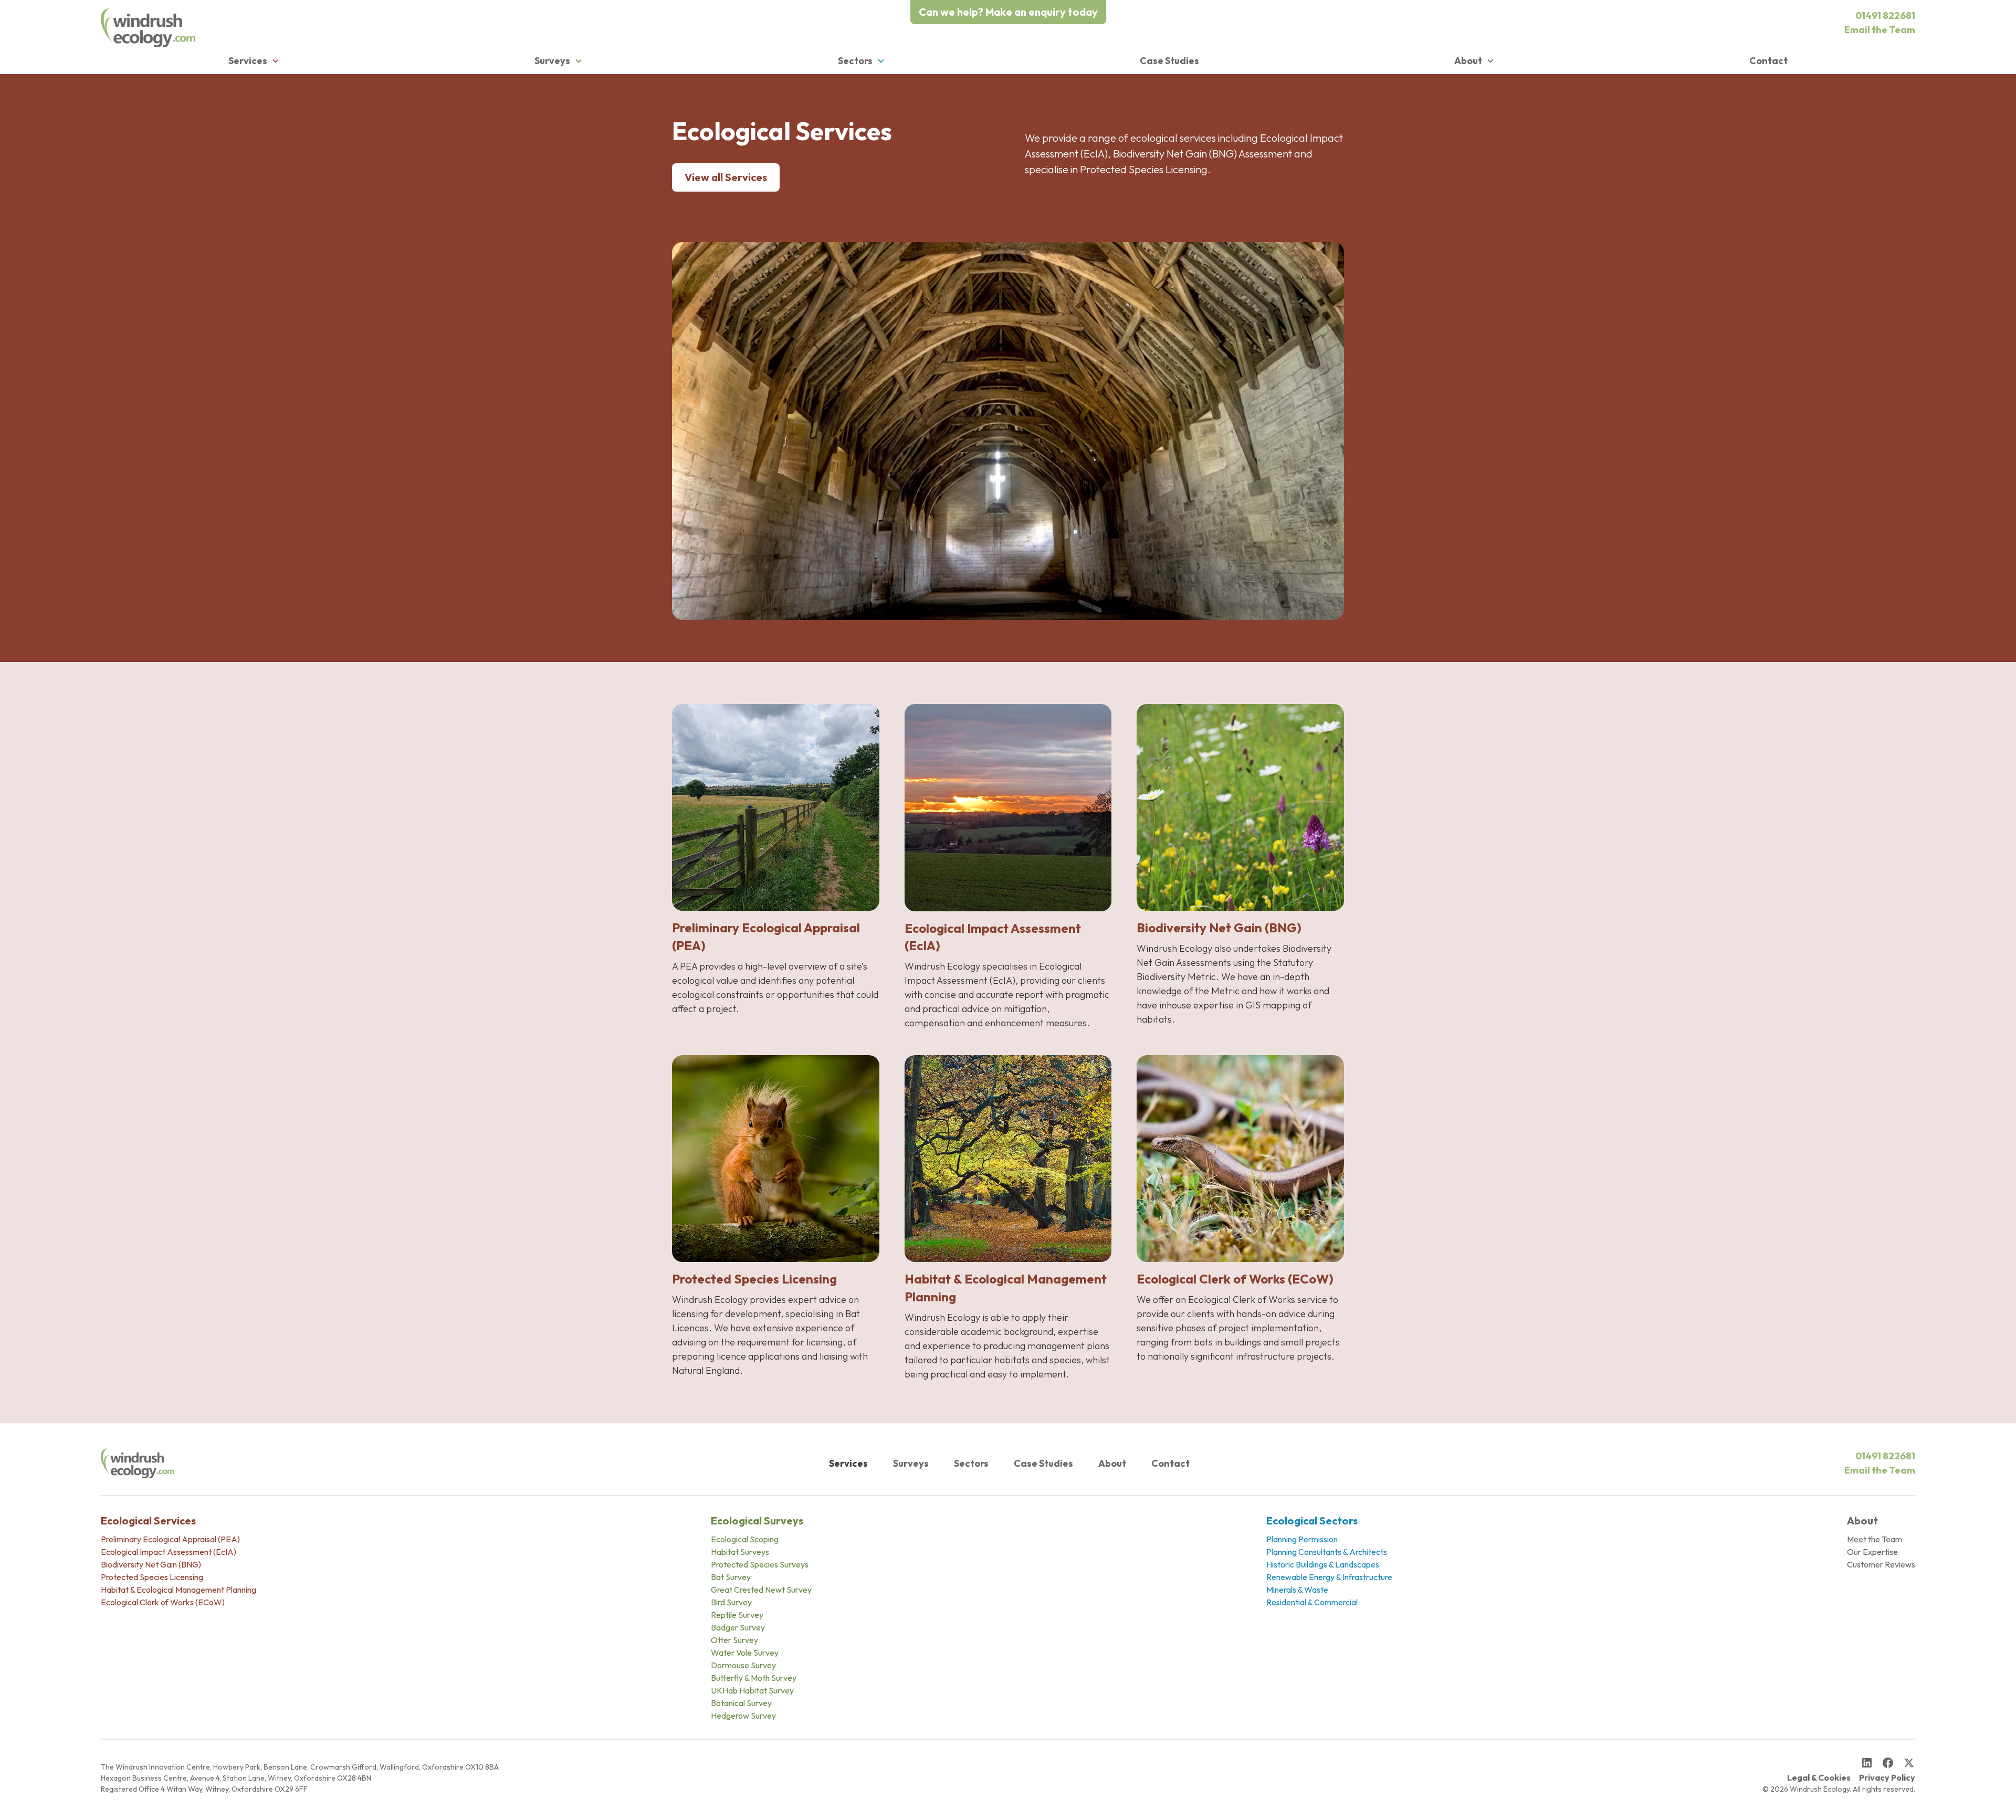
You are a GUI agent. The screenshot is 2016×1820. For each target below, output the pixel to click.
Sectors (971, 1463)
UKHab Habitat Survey (752, 1690)
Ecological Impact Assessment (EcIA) (169, 1552)
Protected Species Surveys (760, 1564)
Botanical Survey (741, 1703)
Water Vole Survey (745, 1653)
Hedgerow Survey (743, 1716)
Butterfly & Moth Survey (754, 1678)
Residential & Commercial (1312, 1602)
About (1112, 1463)
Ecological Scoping (745, 1539)
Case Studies (1169, 61)
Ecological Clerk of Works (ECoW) (163, 1602)
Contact (1768, 61)
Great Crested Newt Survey (761, 1590)
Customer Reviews (1881, 1564)
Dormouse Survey (743, 1665)
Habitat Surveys (740, 1552)
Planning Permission (1302, 1539)
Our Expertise (1872, 1552)
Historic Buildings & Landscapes (1323, 1564)
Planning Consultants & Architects (1327, 1552)
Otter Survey (734, 1640)
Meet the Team (1875, 1539)
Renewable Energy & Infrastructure (1329, 1577)
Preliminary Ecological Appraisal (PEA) (170, 1539)
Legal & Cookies (1819, 1777)
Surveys (911, 1463)
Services (848, 1463)
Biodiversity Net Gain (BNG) (151, 1564)
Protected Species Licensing (152, 1577)
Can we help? (1008, 12)
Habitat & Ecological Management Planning (178, 1590)
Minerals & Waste (1297, 1590)
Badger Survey (738, 1627)
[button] (254, 61)
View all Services (726, 177)
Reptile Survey (737, 1615)
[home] (148, 28)
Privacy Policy (1887, 1777)
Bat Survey (731, 1577)
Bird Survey (731, 1602)
